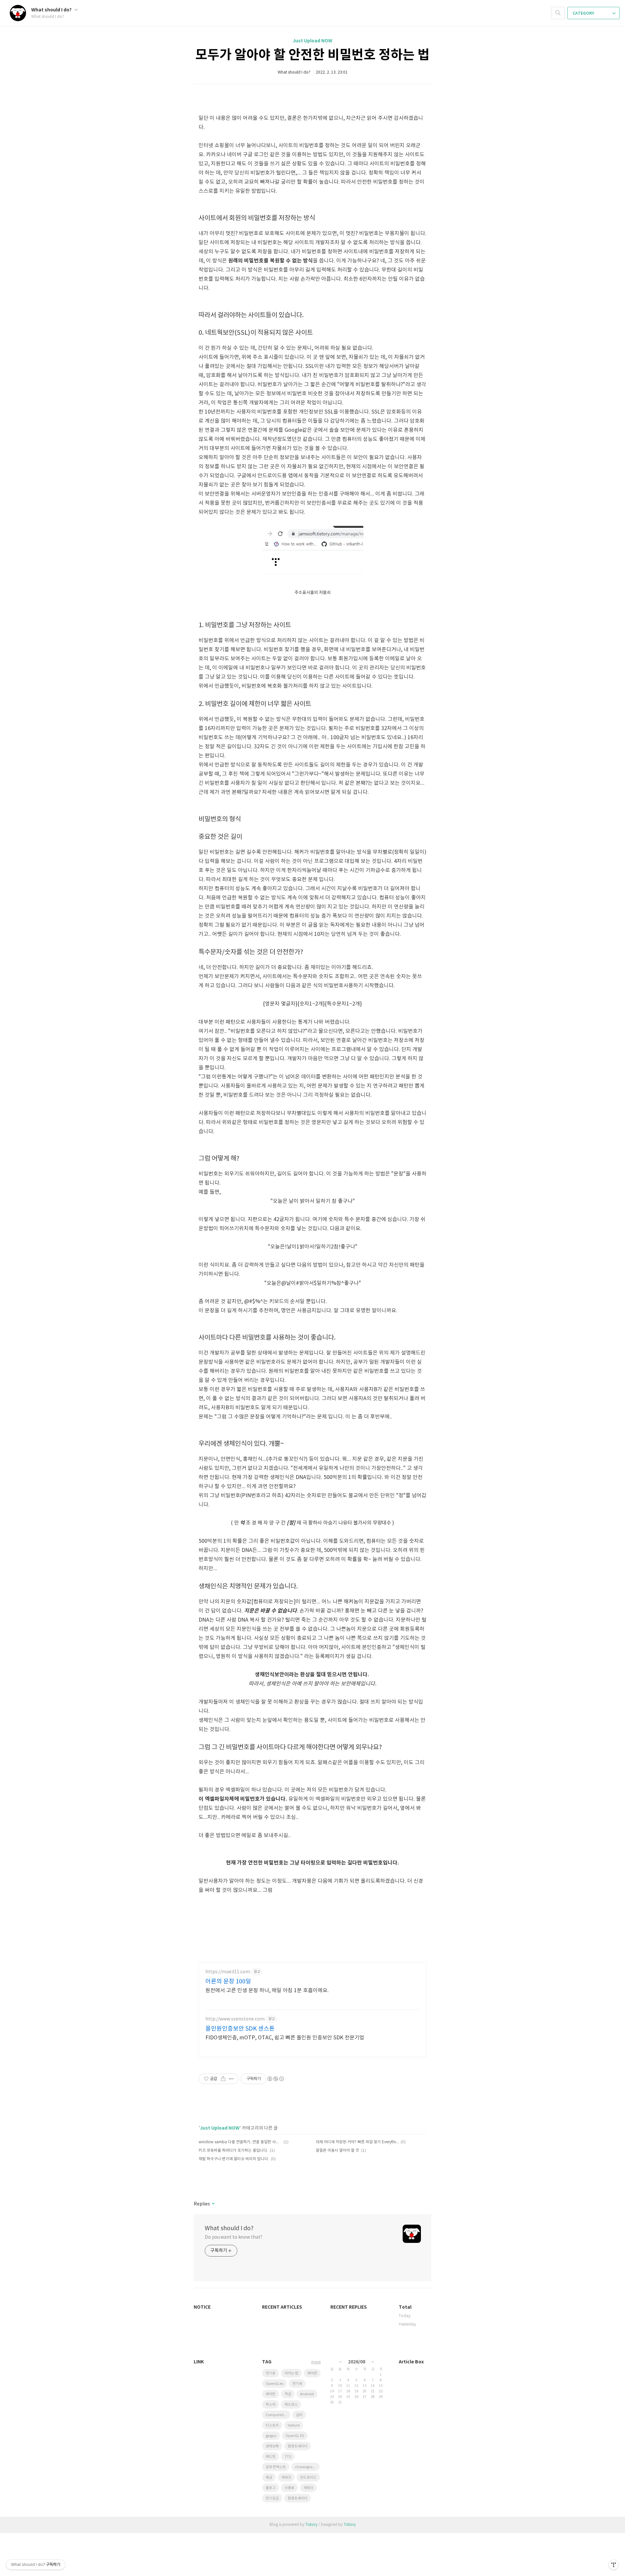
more (316, 2362)
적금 (288, 2394)
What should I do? (52, 10)
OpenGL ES (295, 2436)
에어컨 (271, 2394)
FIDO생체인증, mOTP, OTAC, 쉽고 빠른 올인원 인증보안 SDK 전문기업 (285, 2038)
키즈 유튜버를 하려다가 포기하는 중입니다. (233, 2151)
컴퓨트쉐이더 (298, 2446)
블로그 (271, 2488)
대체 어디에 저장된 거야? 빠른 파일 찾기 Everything (357, 2142)
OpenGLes (274, 2384)
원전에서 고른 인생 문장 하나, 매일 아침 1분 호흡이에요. (267, 1991)
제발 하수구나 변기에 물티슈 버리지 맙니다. (234, 2159)
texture (294, 2425)
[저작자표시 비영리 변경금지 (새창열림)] (275, 2079)
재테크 (286, 2477)
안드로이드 (308, 2477)
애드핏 (271, 2457)
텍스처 (271, 2405)
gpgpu (271, 2436)
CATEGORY (584, 13)
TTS (288, 2457)
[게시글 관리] (231, 2079)
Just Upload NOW (312, 41)
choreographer (307, 2467)
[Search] (558, 13)
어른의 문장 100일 (228, 1982)
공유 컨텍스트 (276, 2467)
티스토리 (272, 2425)
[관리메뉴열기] (614, 2565)
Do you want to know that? (234, 2237)
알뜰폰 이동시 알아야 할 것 (337, 2151)
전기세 (297, 2384)
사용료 (289, 2488)
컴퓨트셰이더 (298, 2498)
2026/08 (357, 2362)
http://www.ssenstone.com (235, 2019)
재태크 (308, 2488)
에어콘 (312, 2373)
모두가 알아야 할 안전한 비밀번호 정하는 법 (312, 55)
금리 (299, 2415)
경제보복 (272, 2446)
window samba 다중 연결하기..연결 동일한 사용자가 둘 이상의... (240, 2142)
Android (307, 2394)
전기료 (271, 2373)
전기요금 (272, 2498)
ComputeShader (278, 2415)
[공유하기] (223, 2079)
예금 (269, 2477)
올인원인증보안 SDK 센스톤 (240, 2029)
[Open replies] (213, 2204)
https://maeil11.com (228, 1972)
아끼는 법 (291, 2373)
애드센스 (291, 2405)
